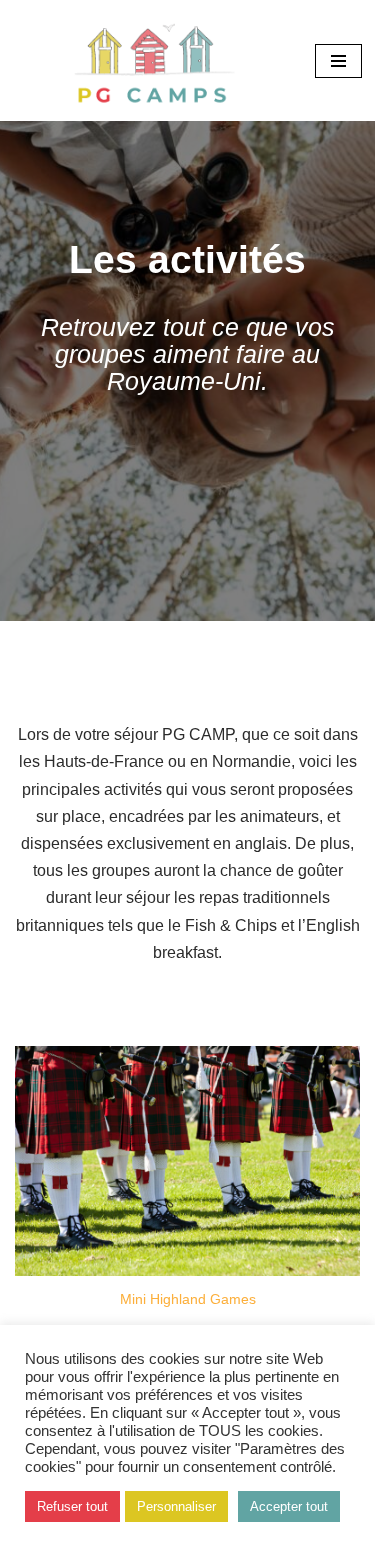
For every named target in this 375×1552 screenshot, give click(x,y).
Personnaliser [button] (176, 1506)
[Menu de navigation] (338, 61)
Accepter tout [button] (289, 1506)
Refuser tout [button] (72, 1506)
